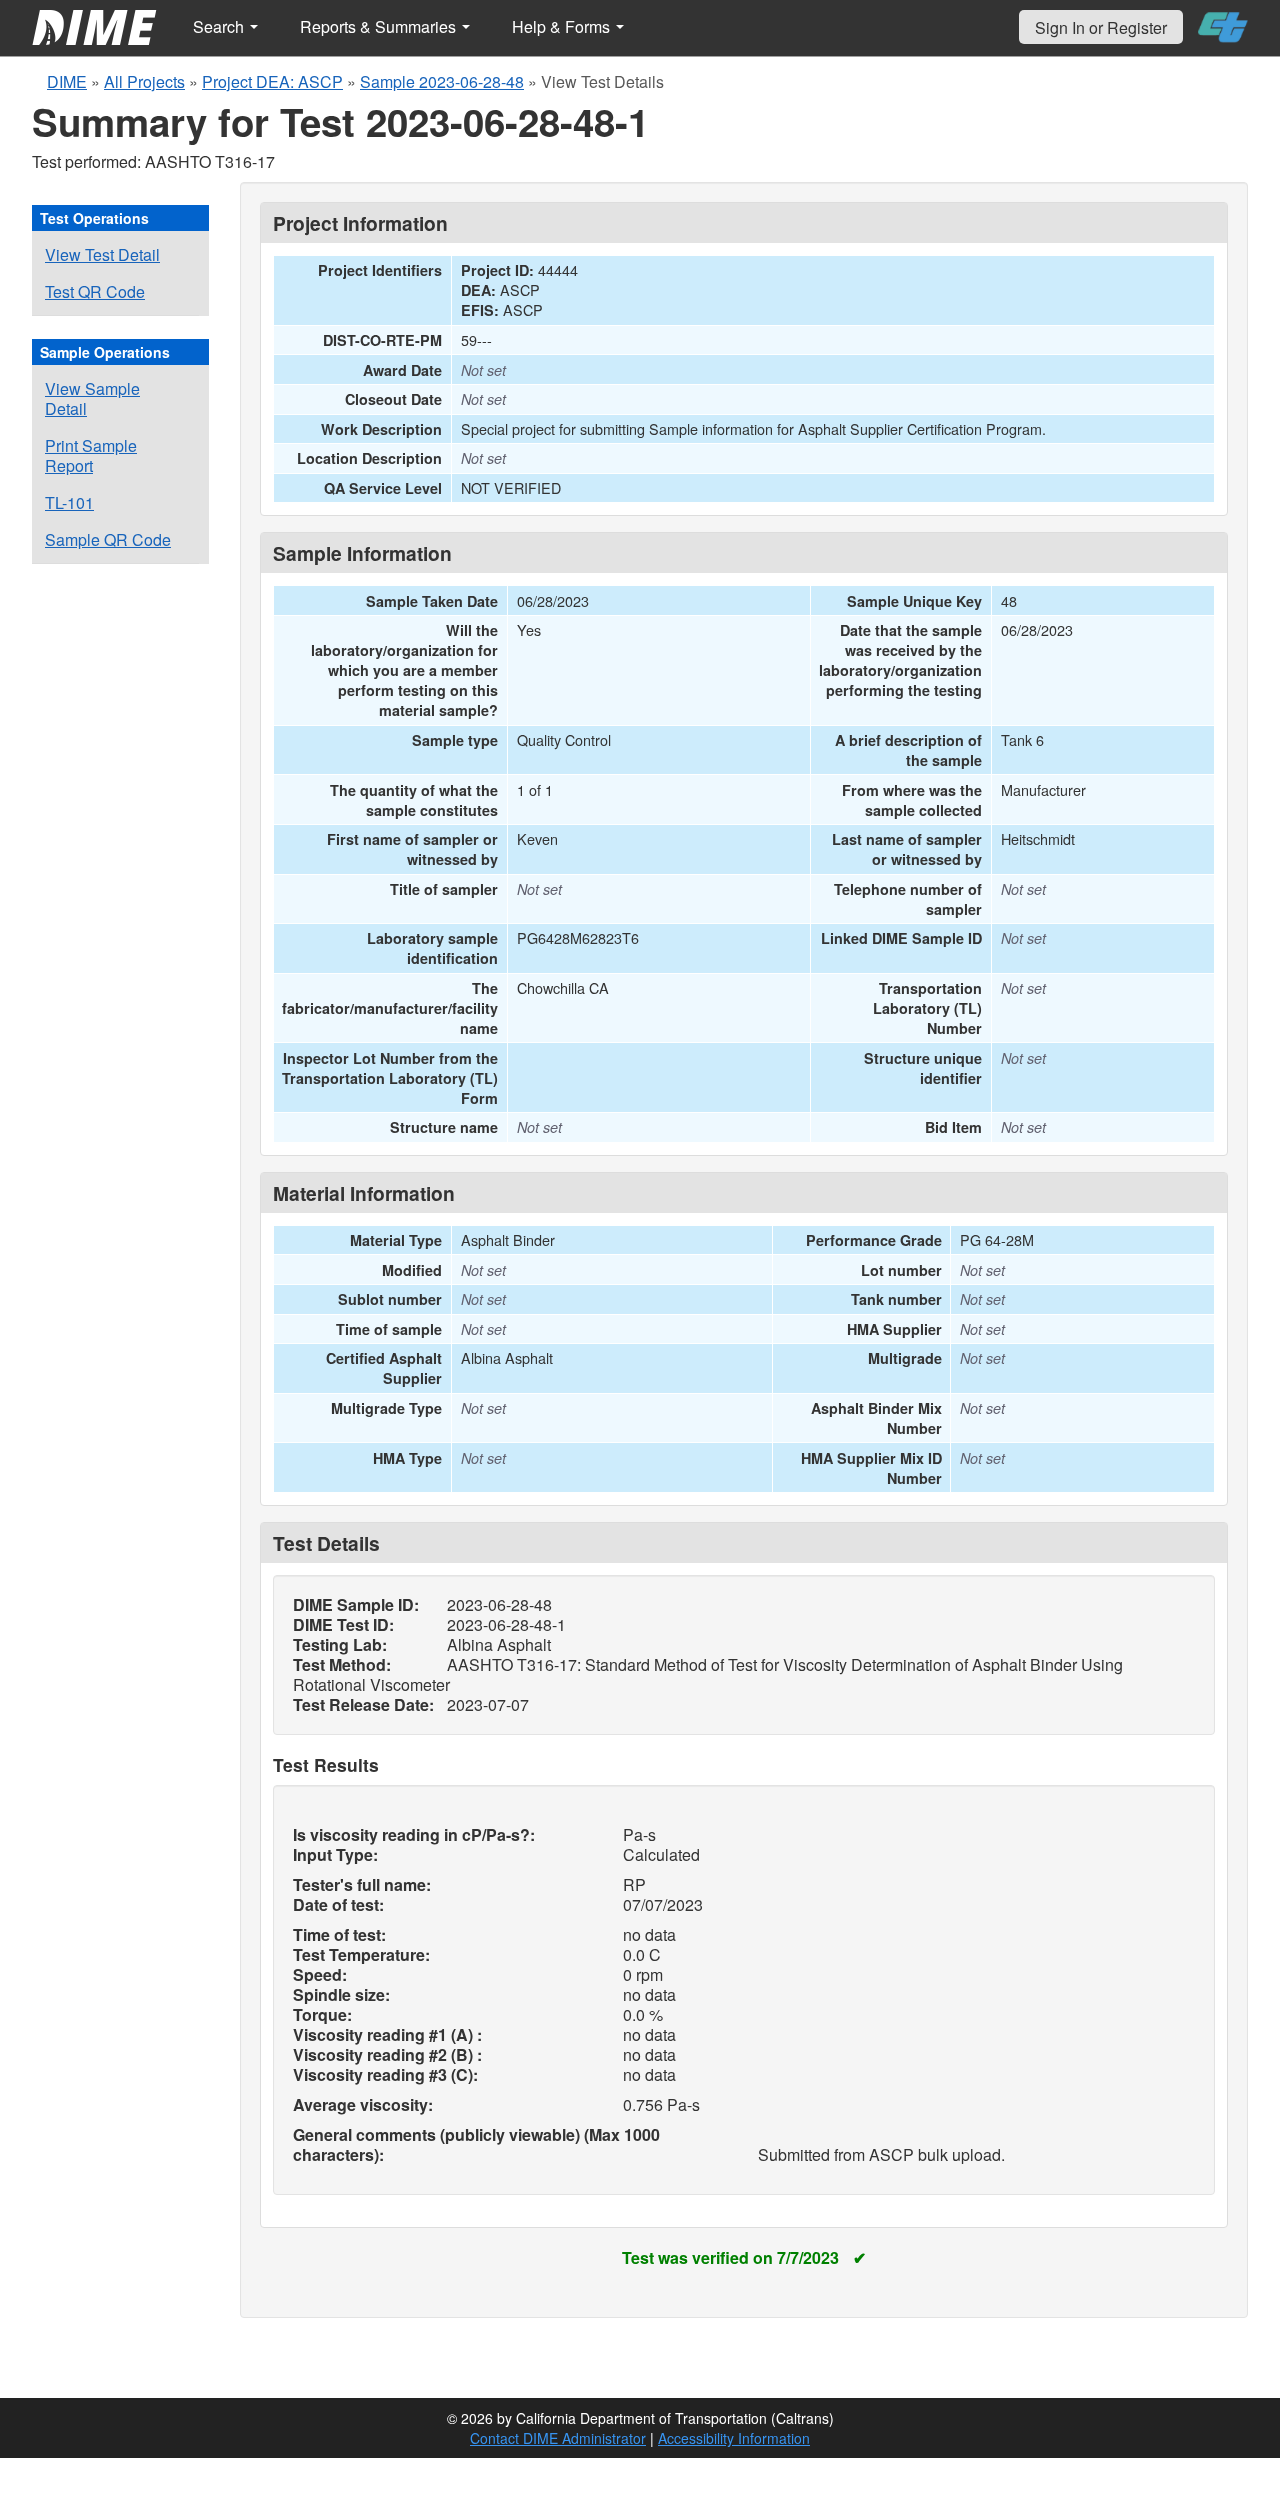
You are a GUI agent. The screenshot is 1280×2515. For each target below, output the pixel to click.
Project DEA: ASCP (272, 81)
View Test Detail (102, 254)
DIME (67, 81)
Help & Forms (563, 26)
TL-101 (69, 502)
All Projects (144, 81)
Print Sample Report (91, 455)
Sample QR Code (108, 539)
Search (220, 26)
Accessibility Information (734, 2438)
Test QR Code (95, 291)
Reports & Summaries (380, 26)
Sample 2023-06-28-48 (442, 81)
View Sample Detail (92, 398)
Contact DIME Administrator (558, 2438)
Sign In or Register (1101, 27)
